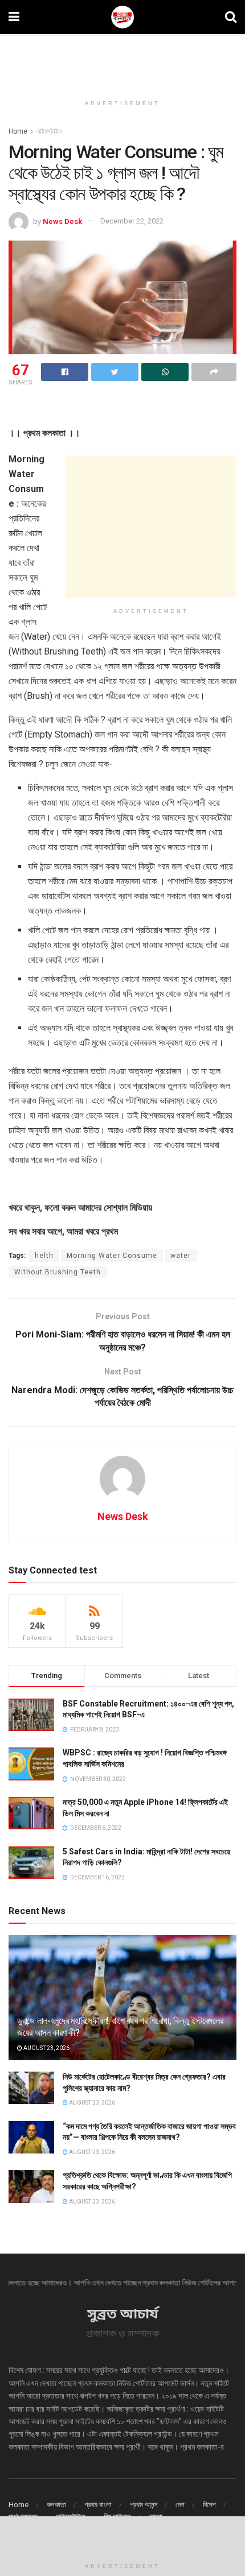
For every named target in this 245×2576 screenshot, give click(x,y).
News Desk (62, 221)
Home (18, 131)
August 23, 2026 (46, 2048)
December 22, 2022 (132, 221)
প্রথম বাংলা (98, 2505)
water (181, 1256)
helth (44, 1256)
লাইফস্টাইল (49, 131)
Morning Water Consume (112, 1256)
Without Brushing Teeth (58, 1272)
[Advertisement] (122, 60)
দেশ (180, 2505)
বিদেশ (209, 2505)
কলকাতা (56, 2505)
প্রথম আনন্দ (144, 2505)
